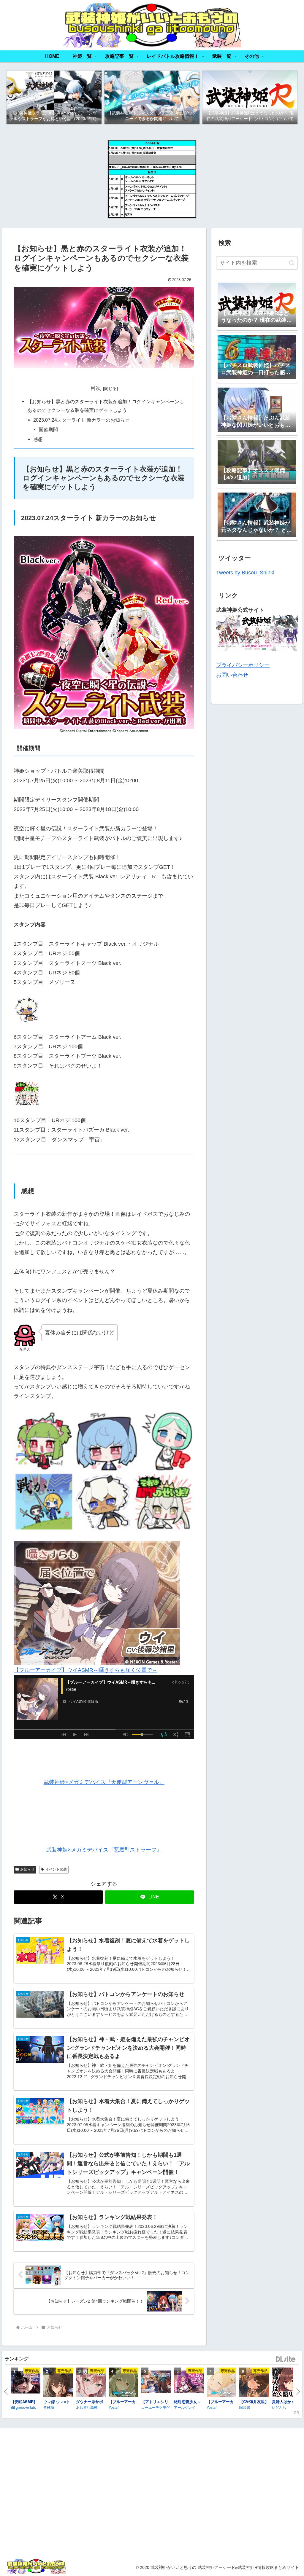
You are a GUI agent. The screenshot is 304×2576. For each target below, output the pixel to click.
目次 (96, 388)
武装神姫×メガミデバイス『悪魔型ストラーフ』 (104, 1850)
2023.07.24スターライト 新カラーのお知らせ (81, 420)
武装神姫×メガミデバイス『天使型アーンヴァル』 (104, 1782)
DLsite (286, 2359)
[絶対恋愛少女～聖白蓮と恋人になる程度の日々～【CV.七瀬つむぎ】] (189, 2382)
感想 (38, 439)
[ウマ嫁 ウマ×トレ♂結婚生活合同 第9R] (58, 2383)
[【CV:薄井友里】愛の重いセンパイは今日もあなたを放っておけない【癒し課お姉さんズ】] (254, 2383)
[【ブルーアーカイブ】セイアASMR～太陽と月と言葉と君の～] (221, 2383)
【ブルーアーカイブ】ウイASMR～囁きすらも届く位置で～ (85, 1670)
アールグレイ (185, 2407)
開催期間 (48, 429)
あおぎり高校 (87, 2407)
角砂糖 (49, 2407)
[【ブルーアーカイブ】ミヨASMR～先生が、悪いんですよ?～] (123, 2383)
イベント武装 (56, 1869)
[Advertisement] (253, 2493)
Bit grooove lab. (23, 2407)
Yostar (114, 2407)
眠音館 (245, 2407)
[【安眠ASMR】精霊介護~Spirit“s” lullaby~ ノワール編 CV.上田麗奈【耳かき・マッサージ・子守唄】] (26, 2383)
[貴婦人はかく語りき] (287, 2383)
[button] (292, 263)
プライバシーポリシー (243, 665)
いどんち (279, 2407)
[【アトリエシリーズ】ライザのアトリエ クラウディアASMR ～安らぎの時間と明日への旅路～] (156, 2382)
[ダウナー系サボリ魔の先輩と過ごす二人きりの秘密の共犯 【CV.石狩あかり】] (91, 2383)
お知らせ (27, 1869)
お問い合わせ (232, 675)
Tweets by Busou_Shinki (245, 573)
